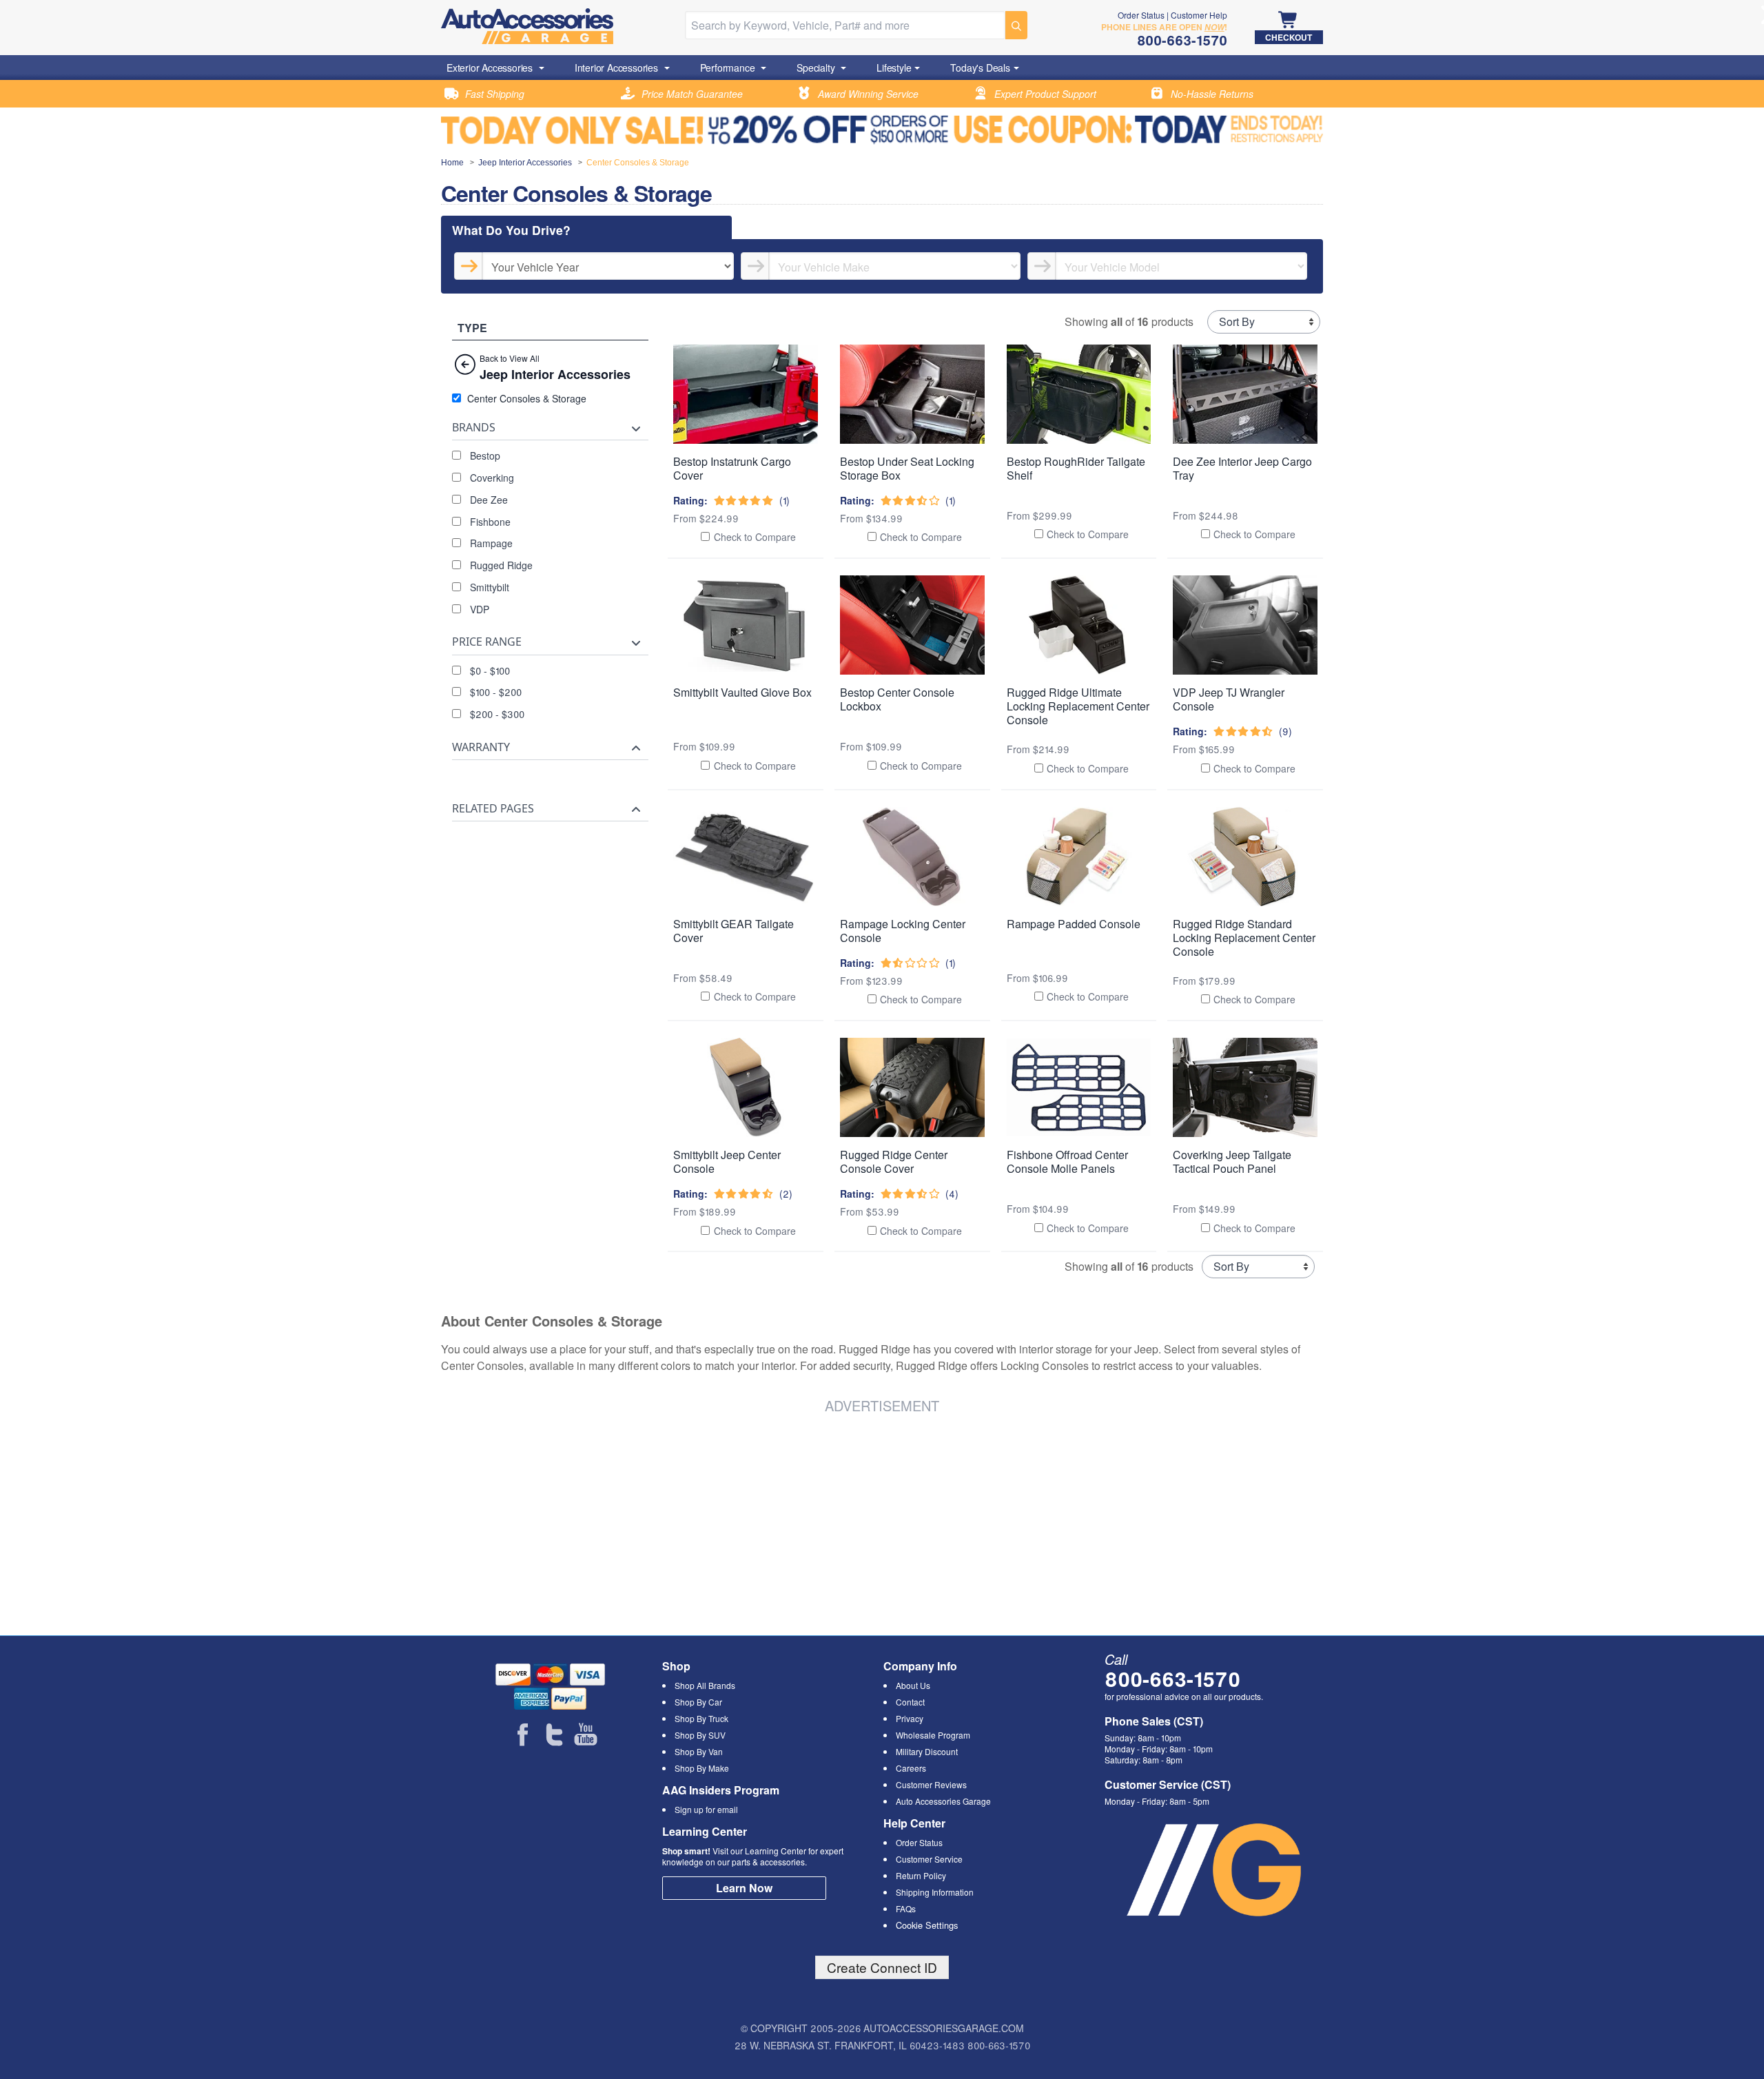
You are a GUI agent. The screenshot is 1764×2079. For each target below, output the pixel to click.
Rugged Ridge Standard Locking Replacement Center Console (1244, 938)
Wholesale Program (933, 1735)
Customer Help (1199, 15)
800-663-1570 (1172, 1678)
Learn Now (744, 1888)
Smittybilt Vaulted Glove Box (742, 692)
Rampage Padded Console (1074, 924)
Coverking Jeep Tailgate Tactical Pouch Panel (1232, 1161)
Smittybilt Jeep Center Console (727, 1161)
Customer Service (929, 1859)
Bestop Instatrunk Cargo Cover (732, 468)
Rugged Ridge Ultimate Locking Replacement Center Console (1078, 706)
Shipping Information (935, 1892)
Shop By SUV (700, 1735)
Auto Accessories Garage (943, 1801)
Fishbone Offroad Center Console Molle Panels (1067, 1161)
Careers (911, 1768)
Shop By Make (702, 1768)
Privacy (910, 1718)
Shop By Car (698, 1702)
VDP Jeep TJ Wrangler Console (1229, 699)
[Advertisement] (650, 1522)
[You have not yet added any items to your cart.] (1289, 21)
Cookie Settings (927, 1925)
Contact (910, 1702)
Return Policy (921, 1875)
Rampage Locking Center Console (903, 931)
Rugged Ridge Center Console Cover (894, 1161)
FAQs (906, 1908)
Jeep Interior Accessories (525, 163)
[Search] (1016, 25)
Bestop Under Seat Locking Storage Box (907, 468)
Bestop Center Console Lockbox (897, 699)
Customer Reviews (931, 1784)
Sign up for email (706, 1809)
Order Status (1141, 15)
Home (452, 163)
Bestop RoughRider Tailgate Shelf (1076, 468)
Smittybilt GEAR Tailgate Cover (734, 931)
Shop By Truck (701, 1718)
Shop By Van (699, 1751)
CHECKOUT (1289, 37)
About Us (913, 1685)
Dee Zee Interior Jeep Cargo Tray (1242, 468)
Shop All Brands (705, 1685)
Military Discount (927, 1751)
